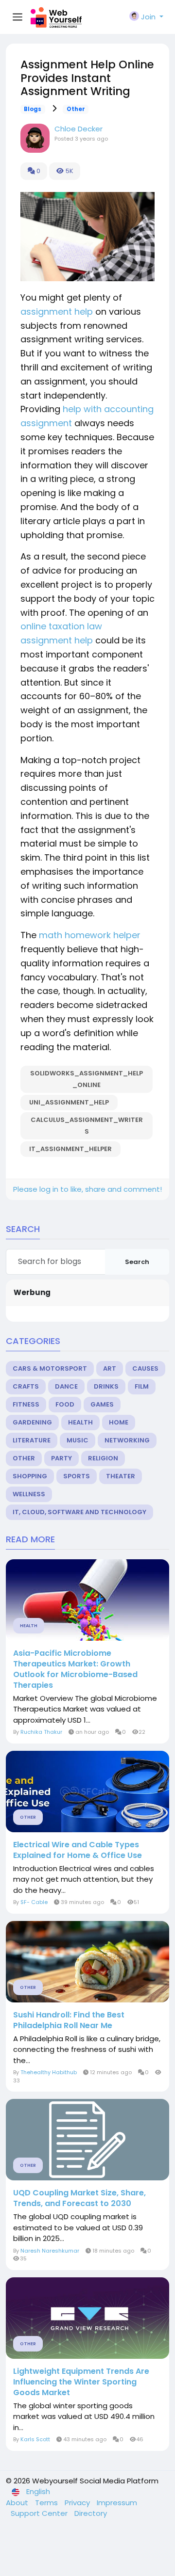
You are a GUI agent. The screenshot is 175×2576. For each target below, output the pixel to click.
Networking (127, 1440)
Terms (47, 2503)
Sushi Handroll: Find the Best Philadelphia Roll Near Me (69, 2020)
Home (119, 1422)
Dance (66, 1386)
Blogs (33, 109)
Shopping (30, 1476)
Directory (91, 2513)
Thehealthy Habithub (49, 2072)
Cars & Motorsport (50, 1368)
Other (76, 109)
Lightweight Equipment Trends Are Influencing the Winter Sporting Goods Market (81, 2382)
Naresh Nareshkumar (50, 2251)
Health (80, 1422)
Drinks (106, 1386)
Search (137, 1262)
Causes (145, 1368)
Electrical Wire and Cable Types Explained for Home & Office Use (78, 1850)
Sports (77, 1476)
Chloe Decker (79, 129)
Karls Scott (35, 2439)
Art (110, 1368)
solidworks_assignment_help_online (87, 1079)
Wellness (29, 1494)
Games (102, 1404)
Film (142, 1386)
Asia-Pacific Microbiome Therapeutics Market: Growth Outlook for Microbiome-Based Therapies (75, 1669)
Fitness (26, 1404)
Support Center (40, 2513)
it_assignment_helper (70, 1149)
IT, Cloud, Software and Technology (79, 1512)
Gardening (32, 1422)
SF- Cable (34, 1902)
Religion (103, 1458)
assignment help (57, 312)
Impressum (117, 2503)
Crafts (26, 1386)
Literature (32, 1440)
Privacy (78, 2503)
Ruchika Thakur (41, 1732)
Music (78, 1440)
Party (61, 1458)
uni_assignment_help (69, 1102)
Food (65, 1404)
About (18, 2503)
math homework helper (90, 935)
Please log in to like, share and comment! (87, 1189)
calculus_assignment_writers (87, 1126)
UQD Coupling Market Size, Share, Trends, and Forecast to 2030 (79, 2198)
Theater (121, 1476)
